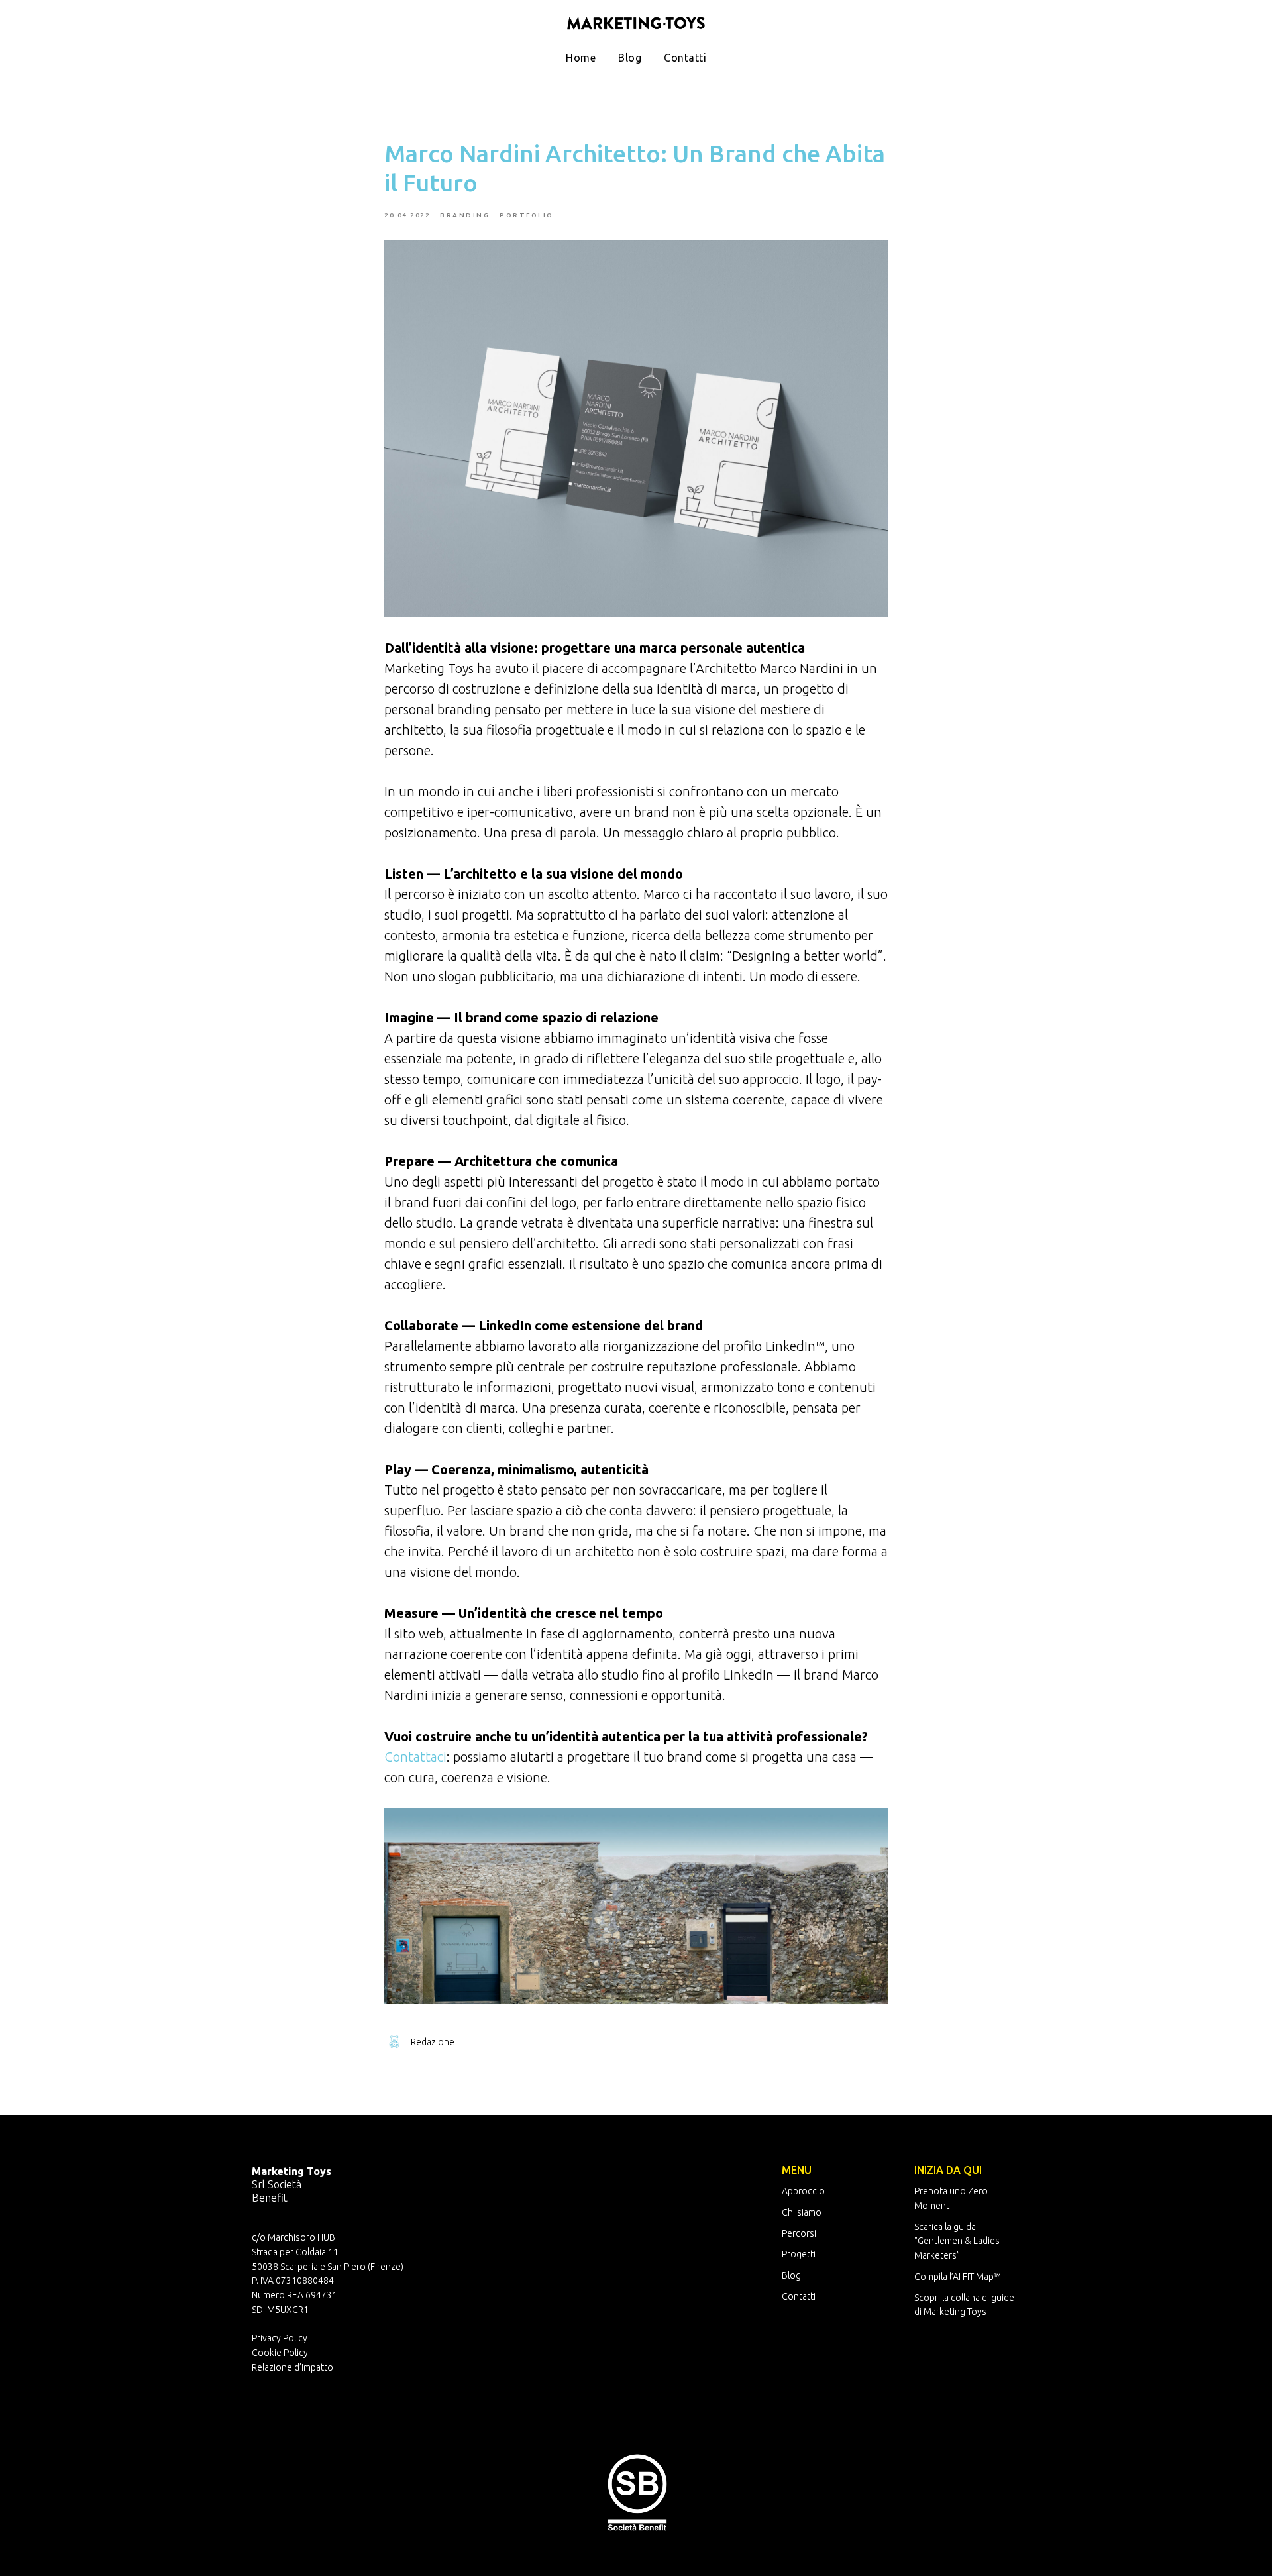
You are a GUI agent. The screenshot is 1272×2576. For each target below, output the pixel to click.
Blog (630, 58)
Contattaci (415, 1757)
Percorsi (799, 2233)
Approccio (803, 2191)
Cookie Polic (278, 2353)
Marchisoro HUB (301, 2237)
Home (581, 58)
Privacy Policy (280, 2338)
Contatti (685, 58)
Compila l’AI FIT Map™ (957, 2277)
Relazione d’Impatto (292, 2367)
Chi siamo (802, 2212)
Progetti (799, 2254)
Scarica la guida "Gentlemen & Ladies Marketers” (957, 2241)
